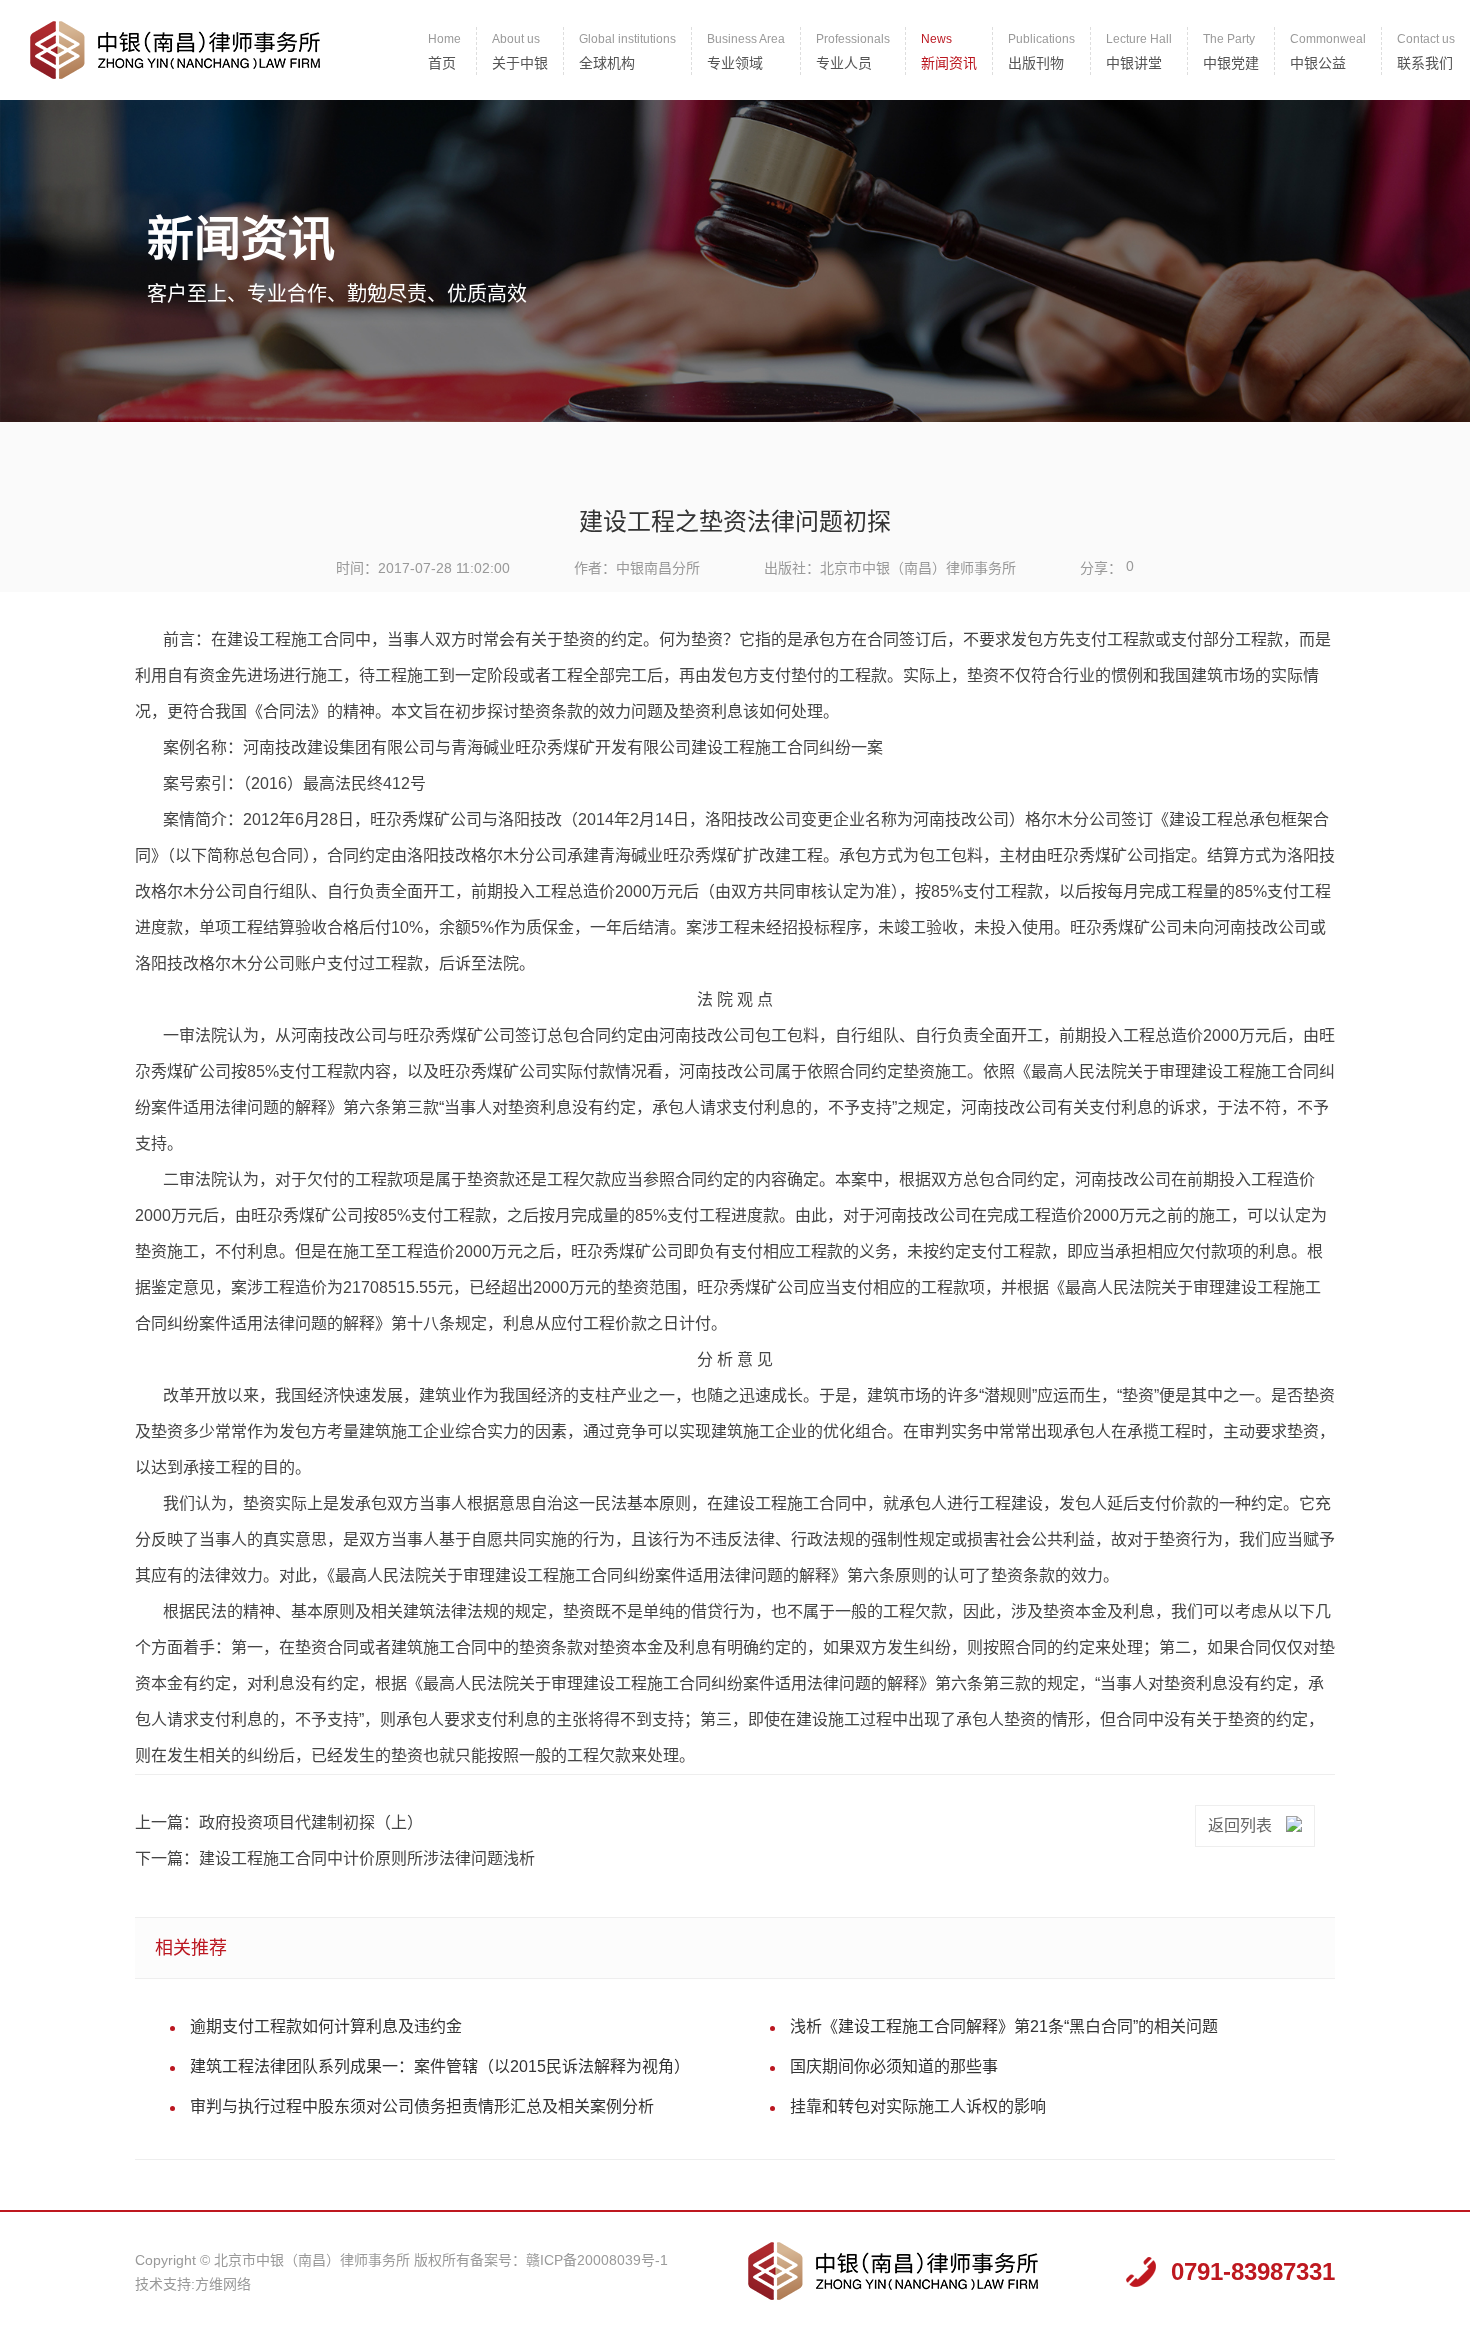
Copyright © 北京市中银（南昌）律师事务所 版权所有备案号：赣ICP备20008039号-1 (401, 2260)
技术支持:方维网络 (193, 2284)
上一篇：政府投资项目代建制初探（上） (279, 1822)
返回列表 (1242, 1825)
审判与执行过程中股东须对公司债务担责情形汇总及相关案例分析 (422, 2106)
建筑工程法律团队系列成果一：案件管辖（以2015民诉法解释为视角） (440, 2066)
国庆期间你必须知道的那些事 (894, 2066)
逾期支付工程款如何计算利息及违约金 (326, 2026)
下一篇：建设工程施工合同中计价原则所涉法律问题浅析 (335, 1858)
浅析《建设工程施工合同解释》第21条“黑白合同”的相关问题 (1004, 2026)
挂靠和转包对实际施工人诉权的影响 (918, 2106)
